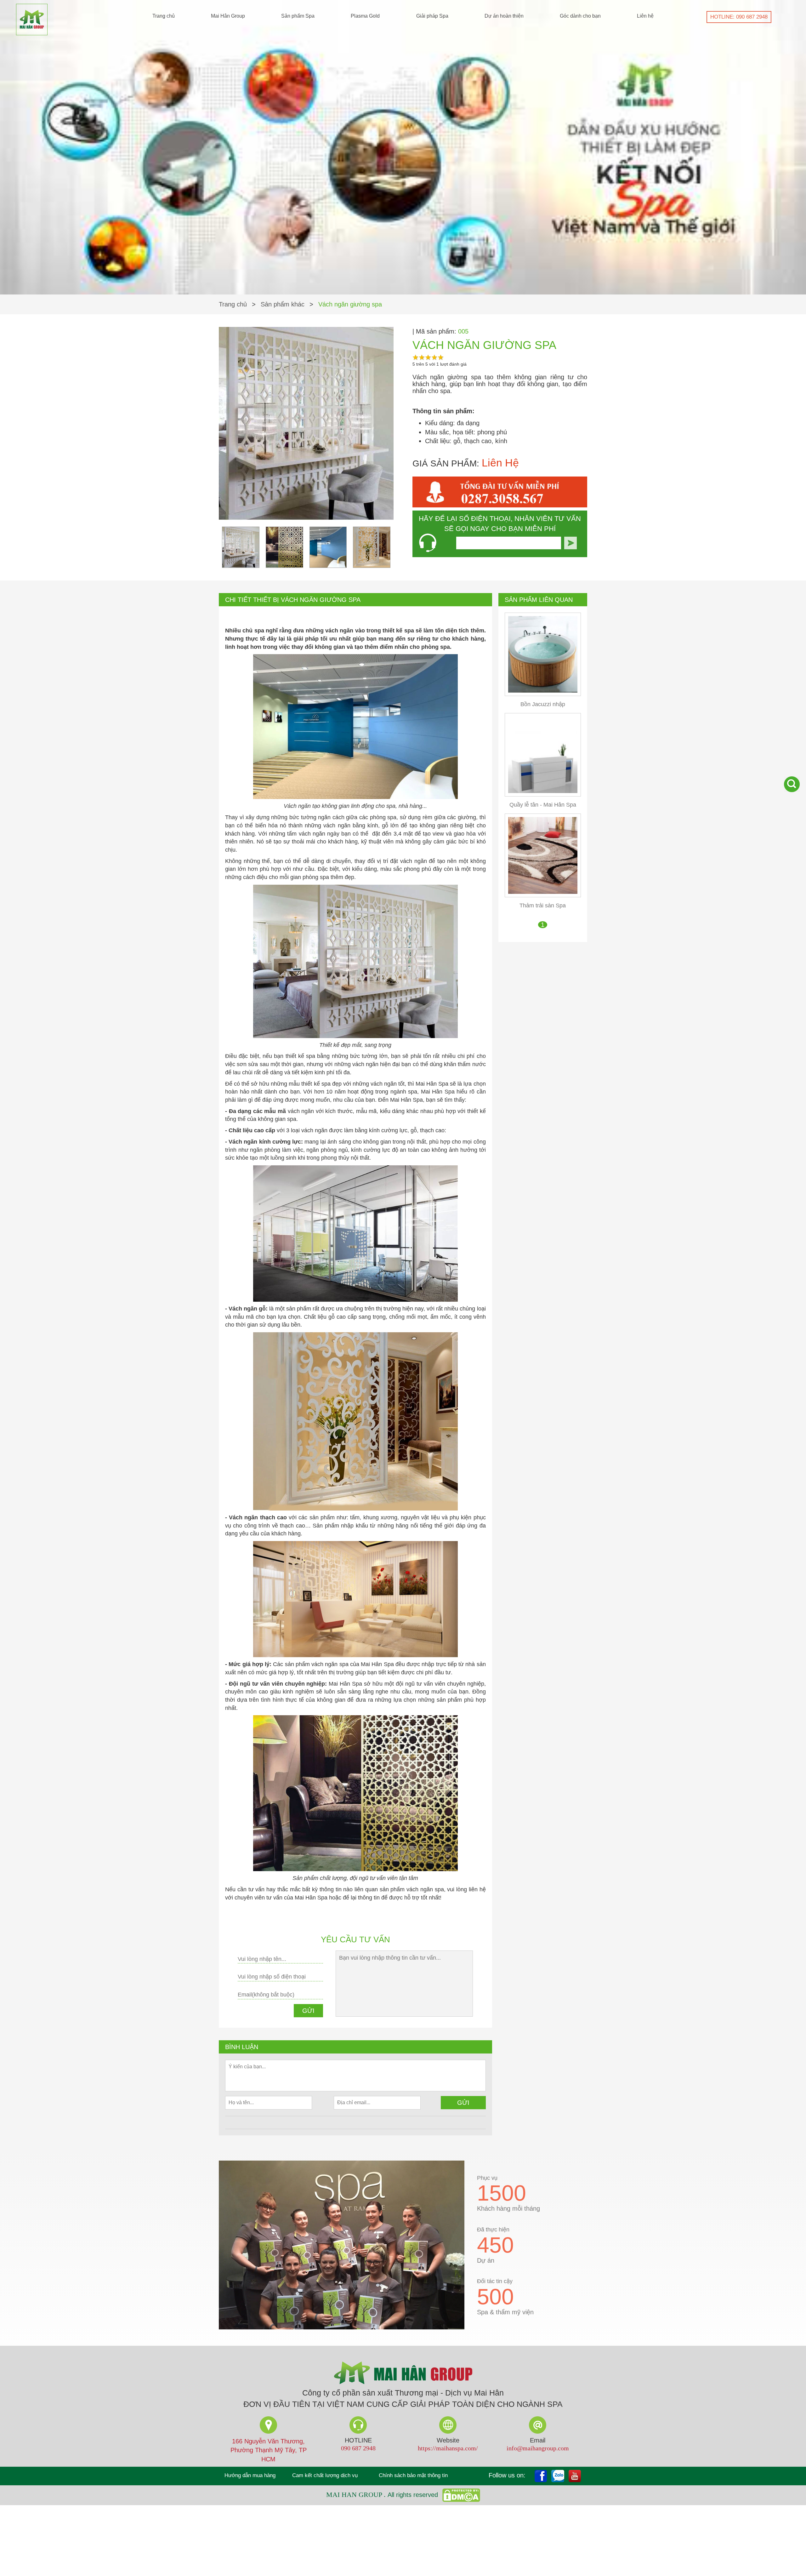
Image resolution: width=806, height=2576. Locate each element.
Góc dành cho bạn (580, 16)
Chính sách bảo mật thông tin (413, 2475)
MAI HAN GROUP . (357, 2495)
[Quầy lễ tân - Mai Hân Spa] (543, 754)
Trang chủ (164, 16)
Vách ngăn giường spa (350, 304)
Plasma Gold (365, 16)
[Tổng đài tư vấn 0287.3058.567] (500, 492)
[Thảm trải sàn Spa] (543, 855)
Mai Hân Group (228, 16)
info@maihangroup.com (538, 2448)
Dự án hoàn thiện (504, 16)
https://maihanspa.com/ (448, 2448)
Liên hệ (645, 16)
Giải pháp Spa (432, 16)
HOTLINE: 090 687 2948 (739, 17)
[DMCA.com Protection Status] (460, 2495)
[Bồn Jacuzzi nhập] (543, 654)
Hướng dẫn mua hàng (250, 2475)
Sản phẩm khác (283, 304)
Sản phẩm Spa (298, 16)
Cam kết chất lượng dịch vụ (325, 2475)
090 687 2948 (358, 2448)
